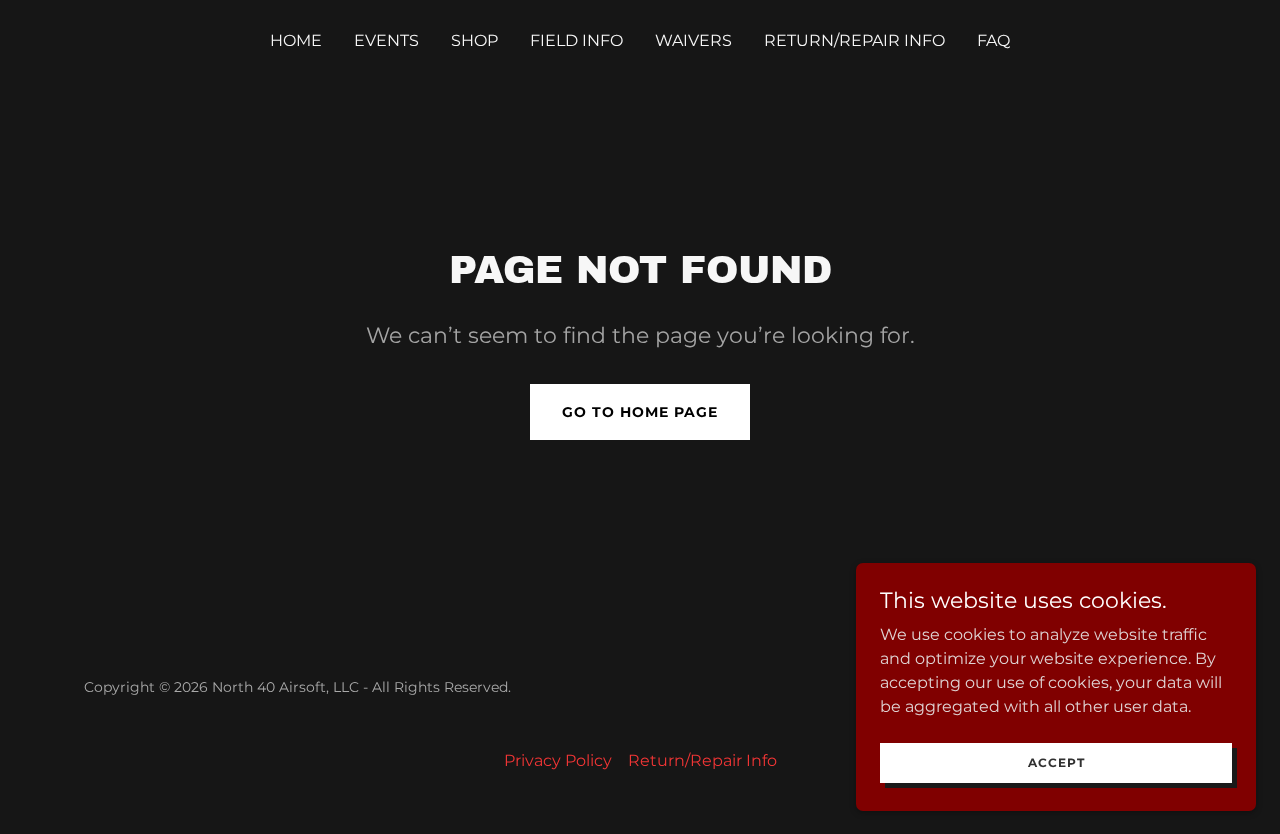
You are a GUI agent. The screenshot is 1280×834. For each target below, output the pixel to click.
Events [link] (386, 40)
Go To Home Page (640, 412)
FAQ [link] (993, 40)
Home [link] (296, 40)
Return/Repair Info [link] (854, 40)
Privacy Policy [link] (558, 760)
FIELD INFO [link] (576, 40)
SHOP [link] (474, 40)
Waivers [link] (693, 40)
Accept (1056, 762)
